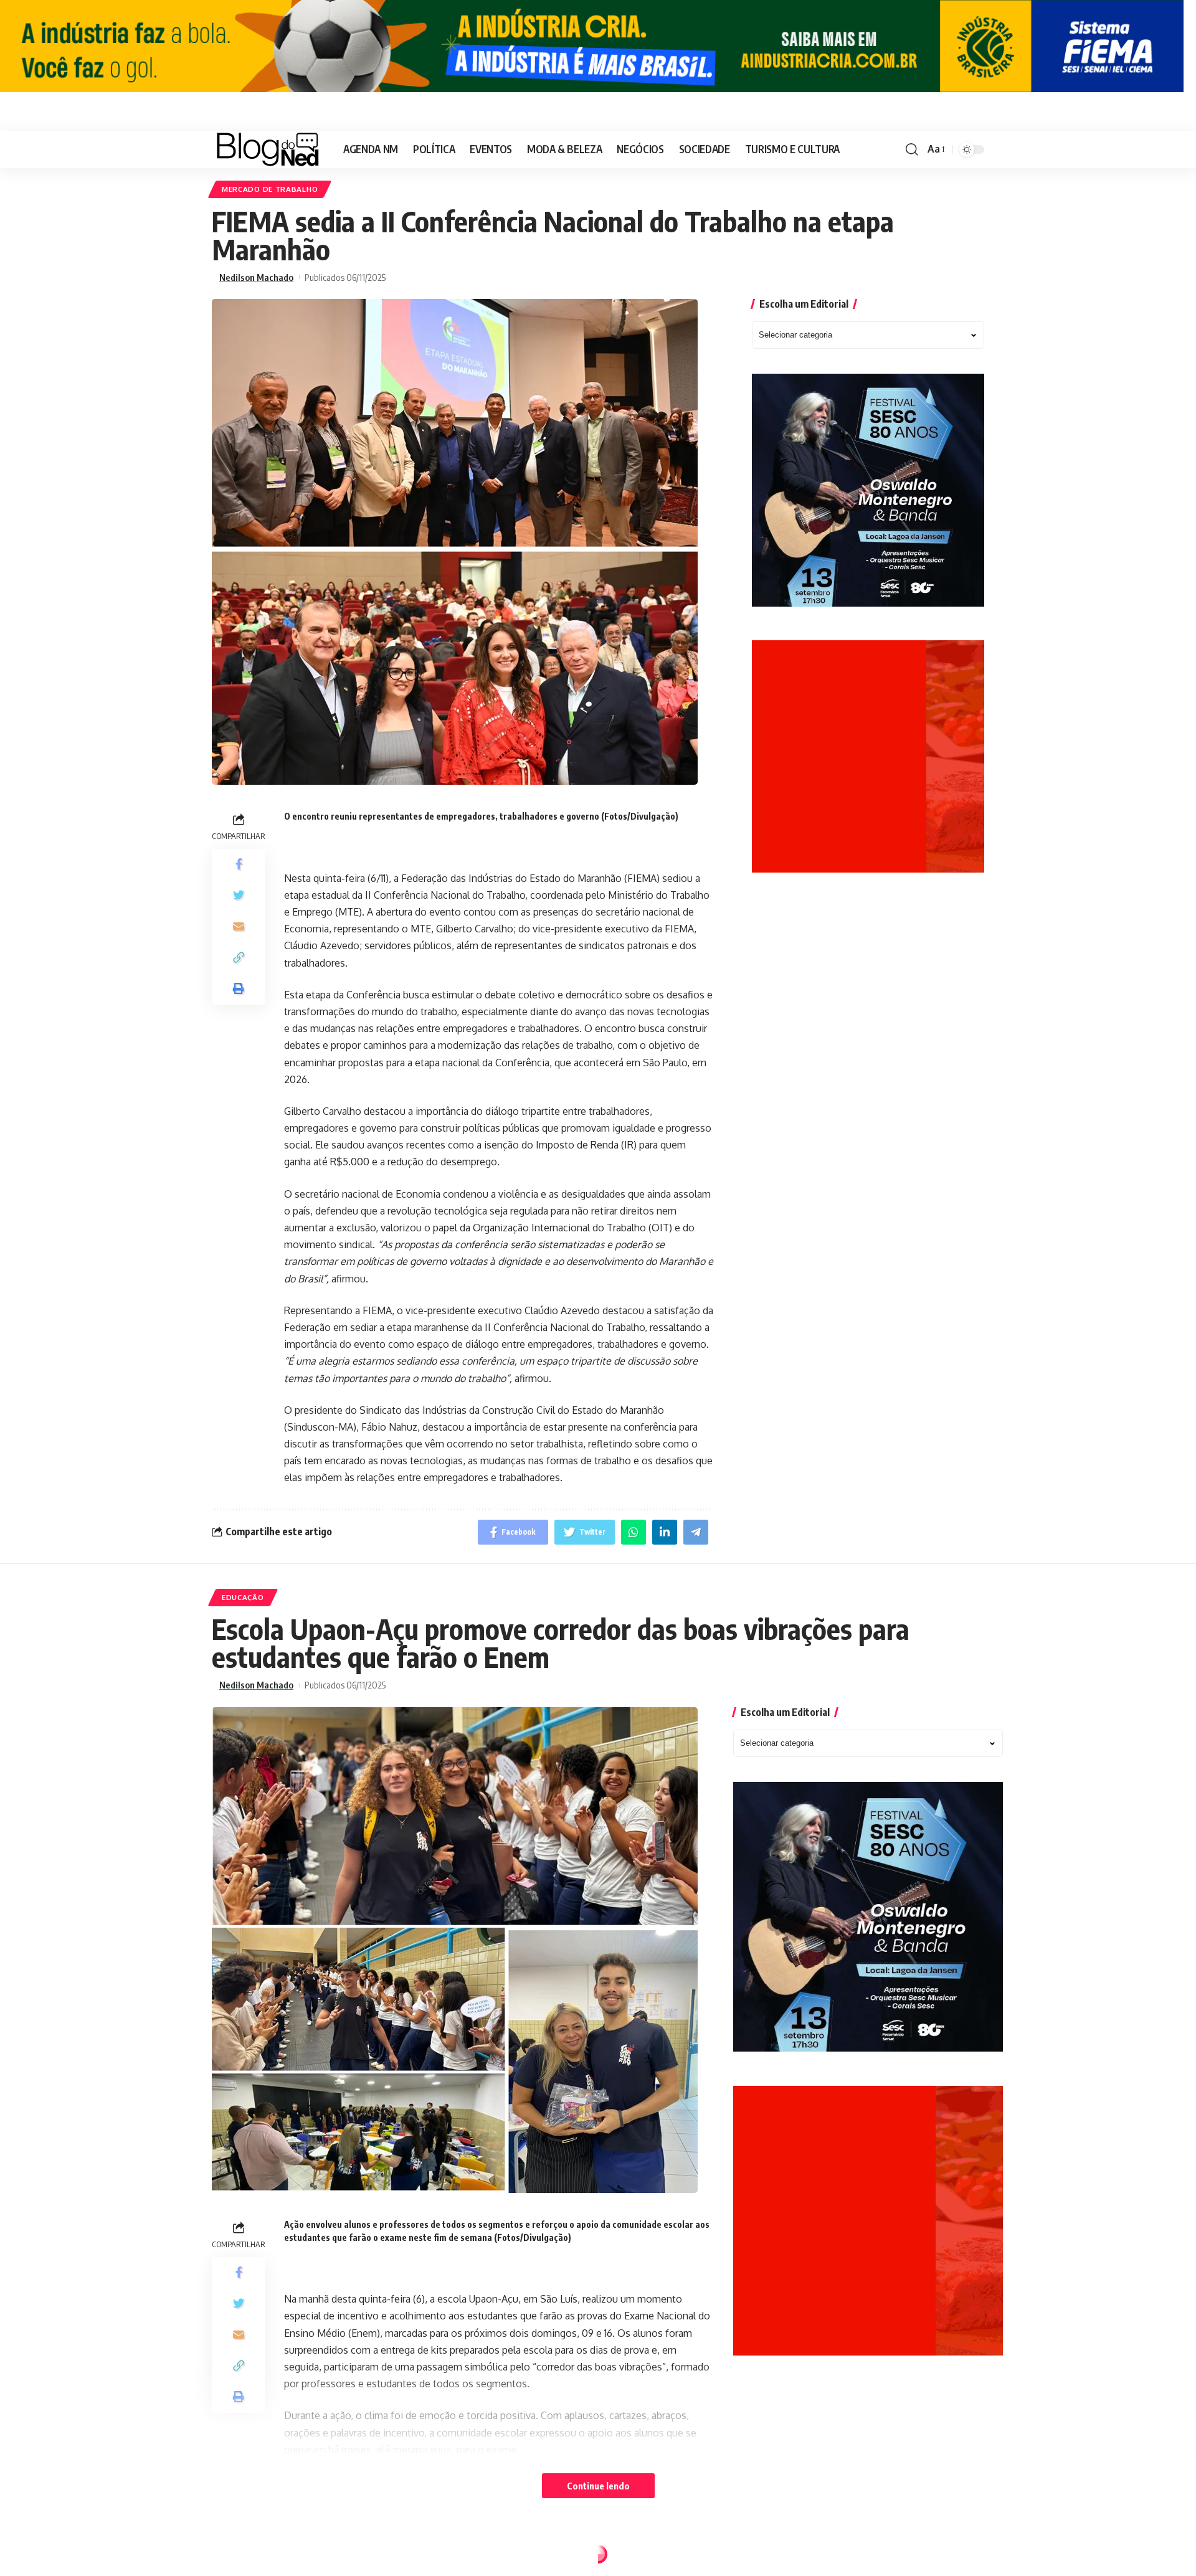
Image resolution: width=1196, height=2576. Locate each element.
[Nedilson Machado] (268, 149)
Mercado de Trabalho (270, 189)
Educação (243, 1597)
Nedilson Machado (256, 277)
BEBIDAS (239, 2557)
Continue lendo (598, 2486)
